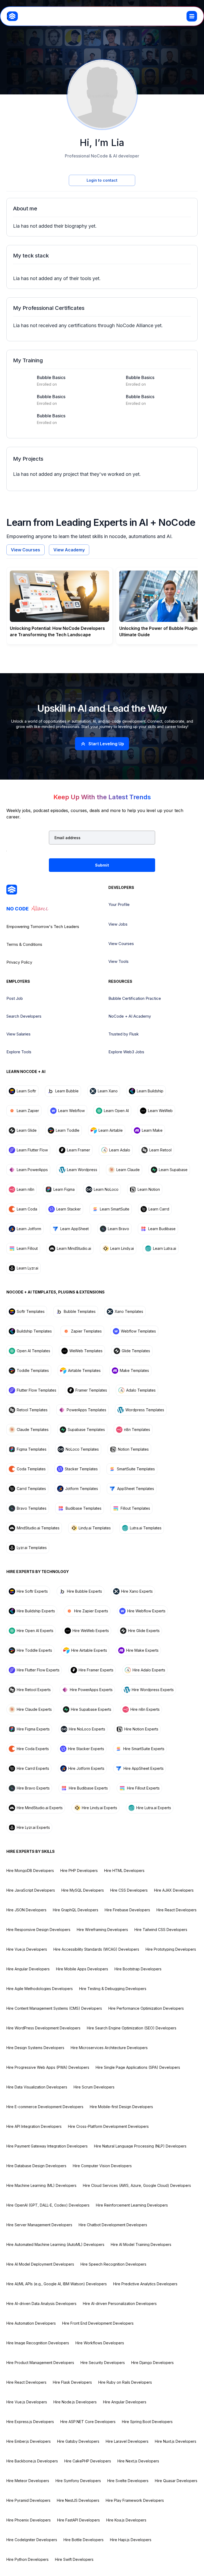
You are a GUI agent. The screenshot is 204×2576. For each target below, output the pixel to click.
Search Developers (24, 1016)
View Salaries (18, 1034)
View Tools (118, 961)
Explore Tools (19, 1052)
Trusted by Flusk (124, 1034)
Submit (102, 865)
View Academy (69, 550)
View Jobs (118, 924)
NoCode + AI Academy (130, 1016)
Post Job (15, 998)
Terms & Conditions (24, 944)
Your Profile (119, 904)
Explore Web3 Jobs (126, 1052)
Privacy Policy (19, 962)
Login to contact (102, 180)
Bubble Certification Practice (135, 998)
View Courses (25, 550)
